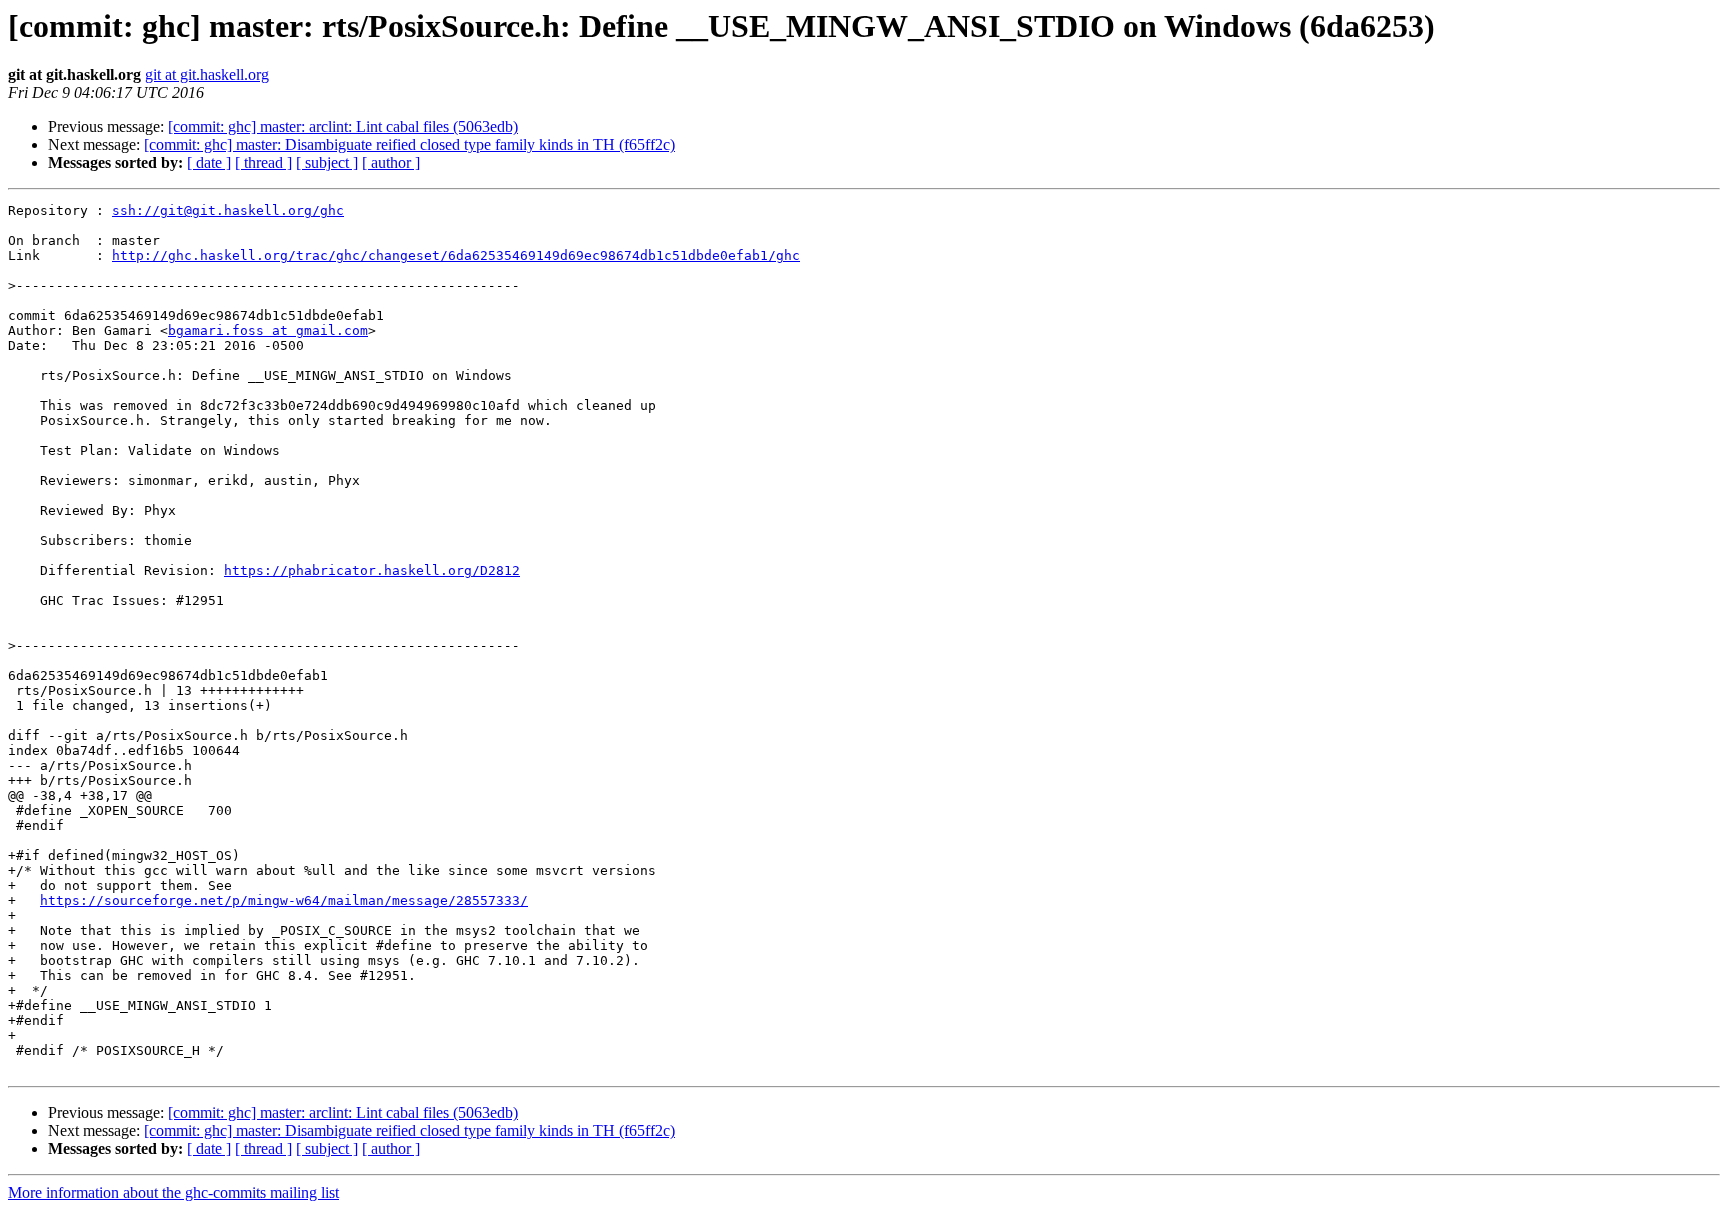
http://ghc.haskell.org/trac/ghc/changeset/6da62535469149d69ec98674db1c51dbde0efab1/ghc (456, 255)
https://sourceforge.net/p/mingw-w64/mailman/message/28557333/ (284, 900)
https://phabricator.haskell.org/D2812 (372, 570)
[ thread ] (263, 162)
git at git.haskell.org (207, 74)
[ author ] (391, 162)
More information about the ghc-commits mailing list (173, 1192)
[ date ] (209, 162)
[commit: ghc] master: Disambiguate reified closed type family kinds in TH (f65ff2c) (409, 144)
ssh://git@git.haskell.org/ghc (228, 210)
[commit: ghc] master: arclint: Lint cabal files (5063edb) (343, 126)
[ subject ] (327, 162)
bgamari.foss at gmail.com (268, 330)
